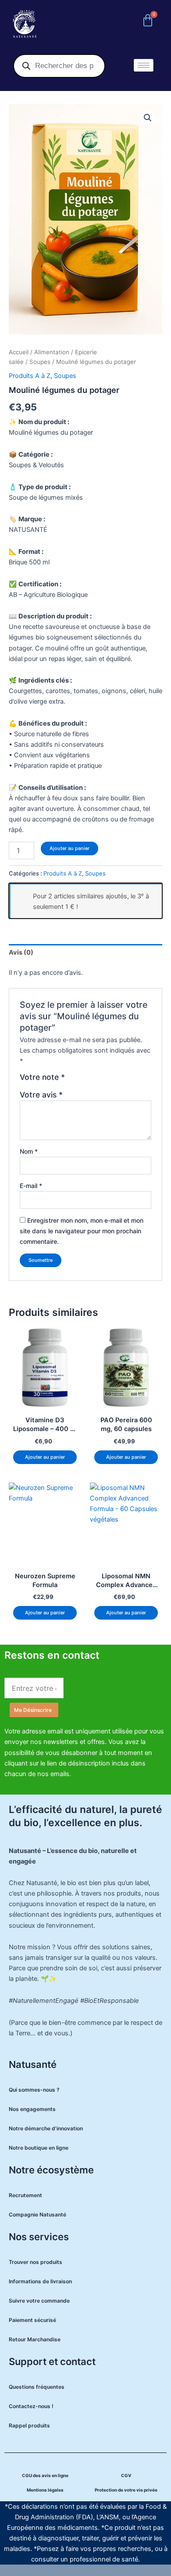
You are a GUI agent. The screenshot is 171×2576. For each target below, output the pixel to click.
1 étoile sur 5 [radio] (73, 1080)
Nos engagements (32, 2109)
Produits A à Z (30, 376)
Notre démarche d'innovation (46, 2128)
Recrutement (25, 2195)
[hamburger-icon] (144, 65)
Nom (29, 1151)
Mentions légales (45, 2490)
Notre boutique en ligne (39, 2148)
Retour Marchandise (35, 2339)
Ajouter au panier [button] (45, 1457)
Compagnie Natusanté (37, 2214)
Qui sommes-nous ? (34, 2090)
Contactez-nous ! (31, 2406)
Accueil (19, 352)
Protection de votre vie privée (126, 2490)
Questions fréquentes (37, 2387)
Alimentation (52, 352)
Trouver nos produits (36, 2262)
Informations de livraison (40, 2281)
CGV (126, 2475)
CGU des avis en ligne (45, 2475)
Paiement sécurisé (32, 2320)
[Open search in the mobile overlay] (59, 66)
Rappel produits (29, 2425)
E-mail (31, 1186)
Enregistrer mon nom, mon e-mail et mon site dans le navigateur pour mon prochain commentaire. (82, 1231)
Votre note (42, 1077)
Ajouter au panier (69, 848)
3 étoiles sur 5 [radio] (92, 1080)
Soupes (40, 362)
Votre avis (41, 1095)
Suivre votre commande (39, 2301)
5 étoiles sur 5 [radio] (110, 1080)
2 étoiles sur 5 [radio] (82, 1080)
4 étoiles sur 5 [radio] (101, 1080)
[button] (148, 118)
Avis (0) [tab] (21, 952)
